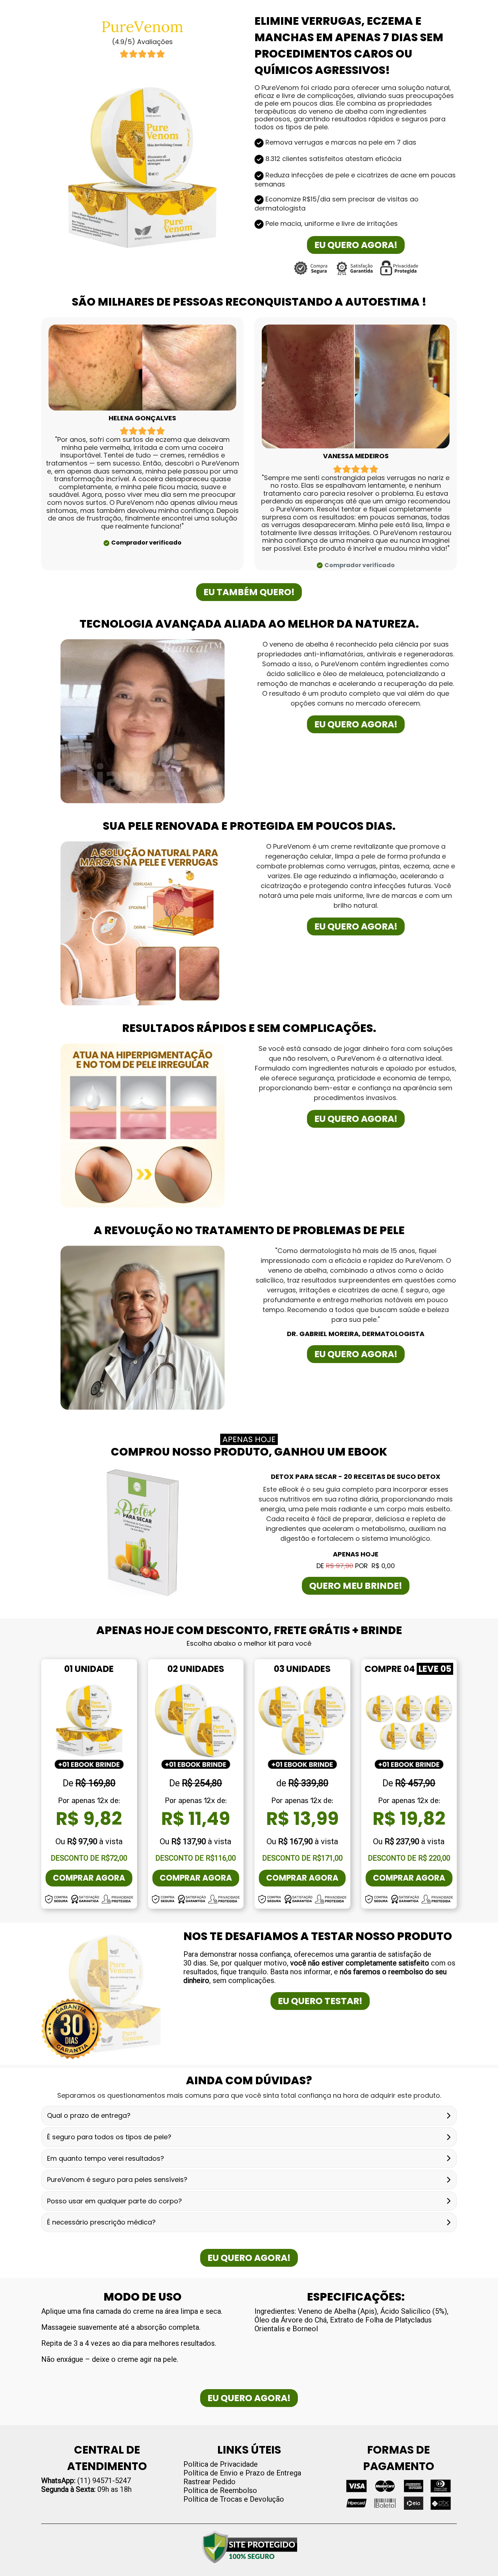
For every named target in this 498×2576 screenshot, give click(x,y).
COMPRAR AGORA (89, 1878)
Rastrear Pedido (209, 2482)
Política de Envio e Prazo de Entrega (242, 2473)
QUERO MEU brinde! (356, 1586)
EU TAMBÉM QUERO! (249, 592)
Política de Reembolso (220, 2490)
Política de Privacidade (221, 2464)
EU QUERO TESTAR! (320, 2001)
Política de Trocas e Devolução (234, 2499)
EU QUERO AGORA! (356, 245)
